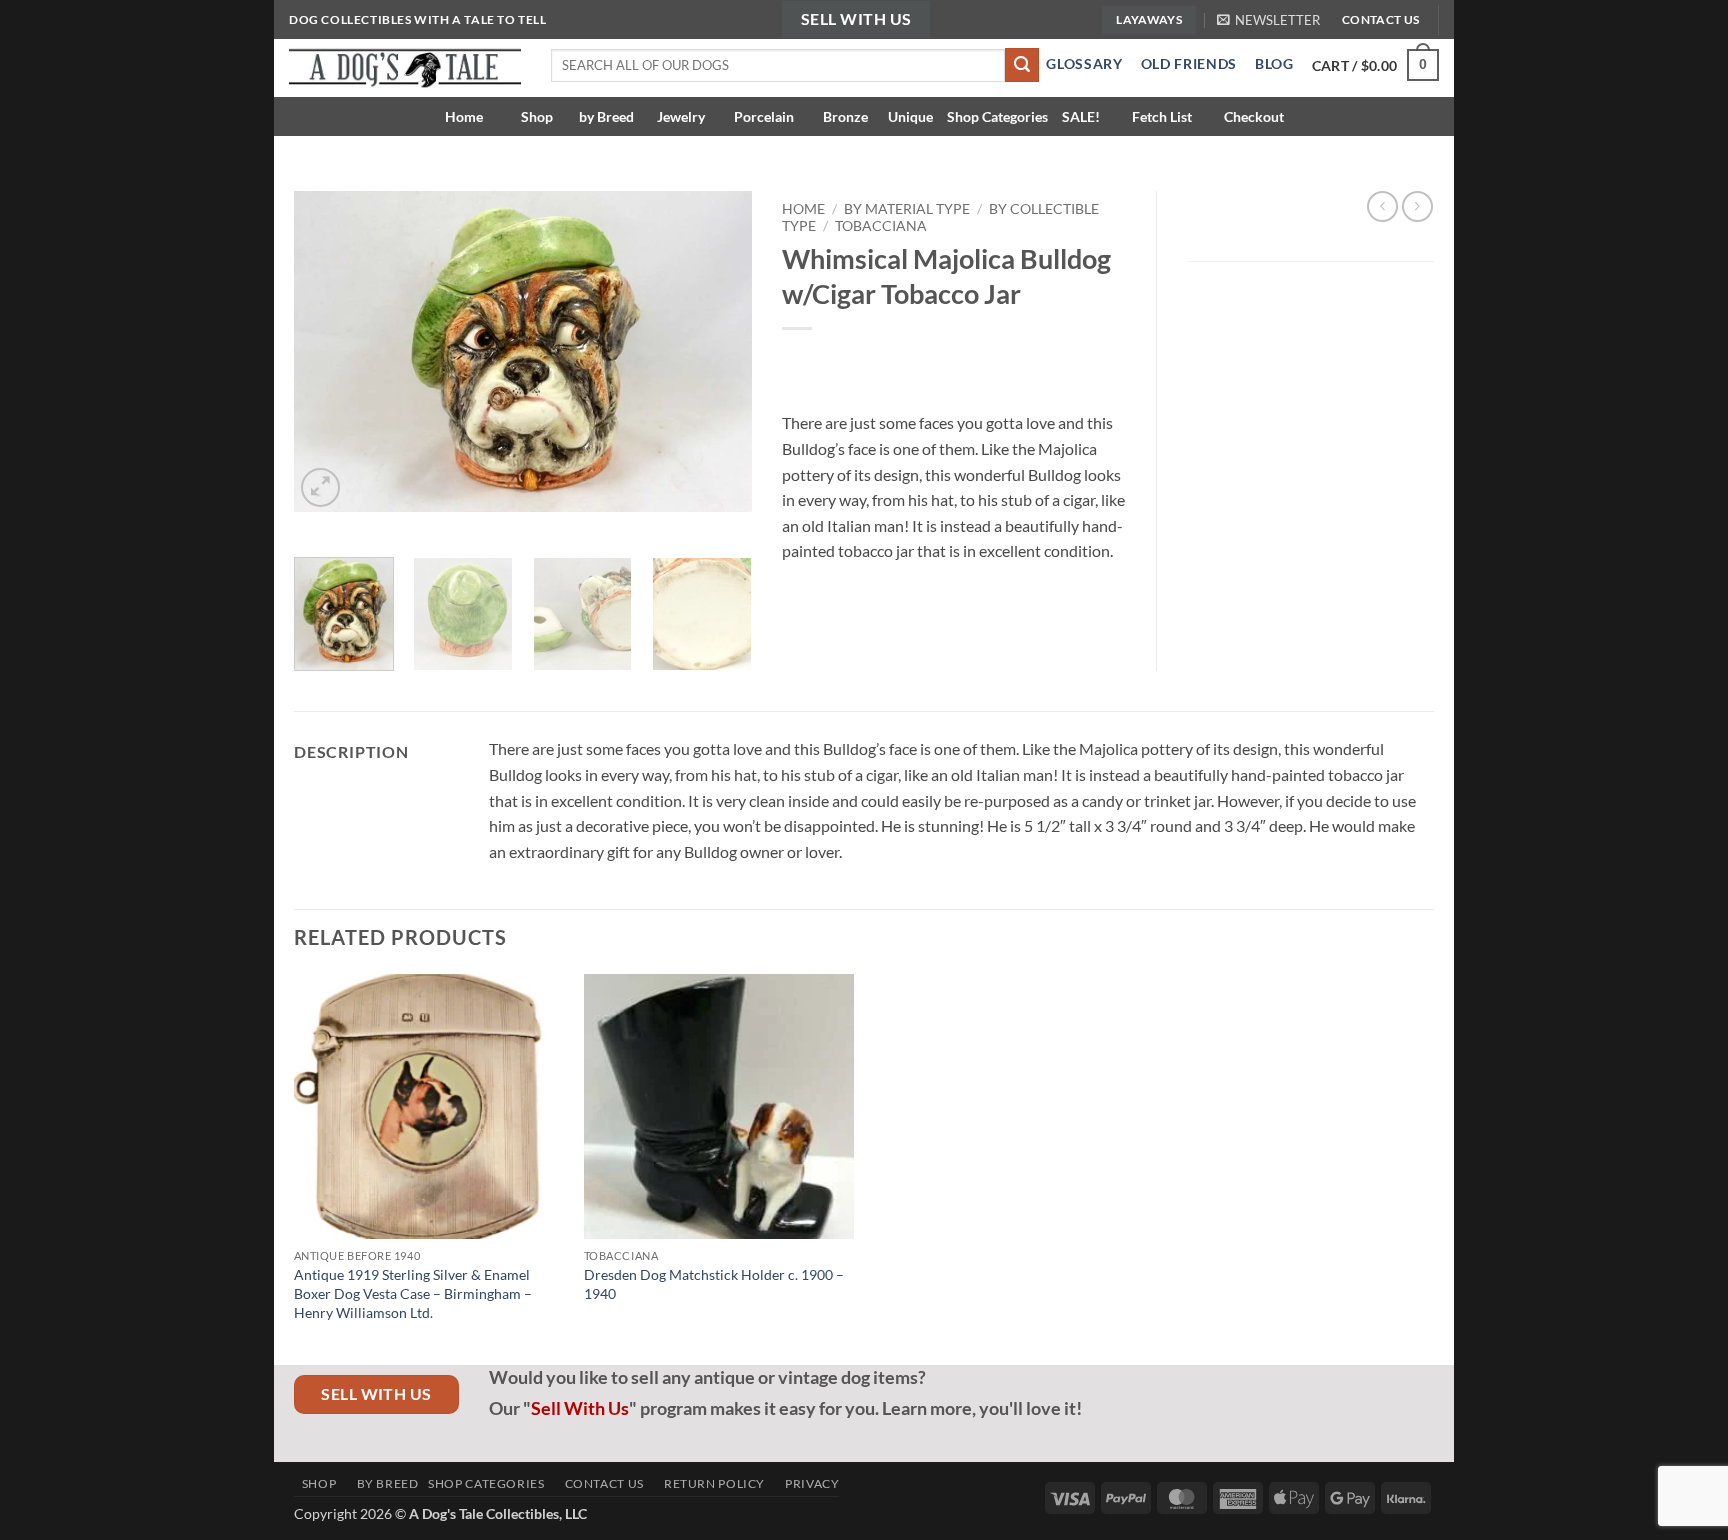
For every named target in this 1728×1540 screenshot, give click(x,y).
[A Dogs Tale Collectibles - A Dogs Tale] (405, 68)
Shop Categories (997, 116)
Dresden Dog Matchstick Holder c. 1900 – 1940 (714, 1284)
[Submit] (1022, 65)
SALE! (1081, 116)
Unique (910, 116)
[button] (1268, 20)
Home (470, 116)
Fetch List (1162, 116)
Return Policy (709, 1483)
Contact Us (599, 1483)
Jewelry (679, 116)
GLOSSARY (1081, 64)
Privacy (807, 1483)
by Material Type (907, 209)
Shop (537, 116)
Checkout (1254, 116)
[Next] (717, 351)
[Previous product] (1417, 206)
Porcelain (762, 116)
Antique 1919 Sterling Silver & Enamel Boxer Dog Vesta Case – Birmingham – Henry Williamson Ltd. (413, 1293)
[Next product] (1382, 206)
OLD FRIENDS (1189, 64)
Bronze (844, 116)
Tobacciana (881, 226)
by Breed (606, 116)
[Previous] (328, 351)
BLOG (1274, 64)
